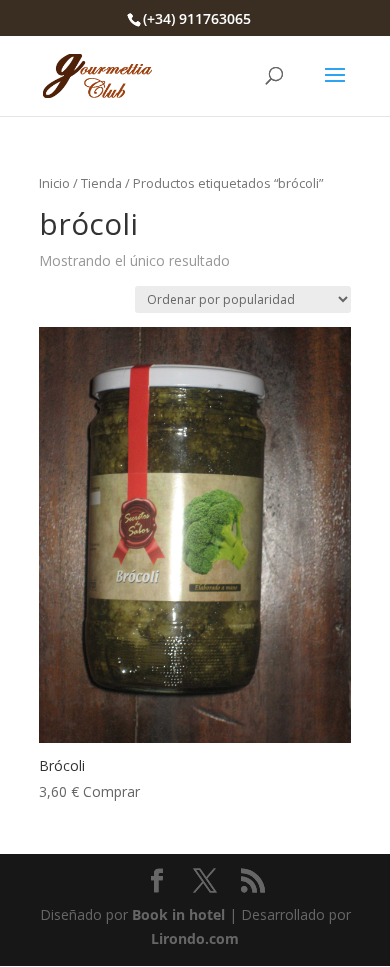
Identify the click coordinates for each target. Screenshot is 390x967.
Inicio (54, 183)
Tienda (101, 183)
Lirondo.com (195, 938)
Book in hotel (178, 914)
